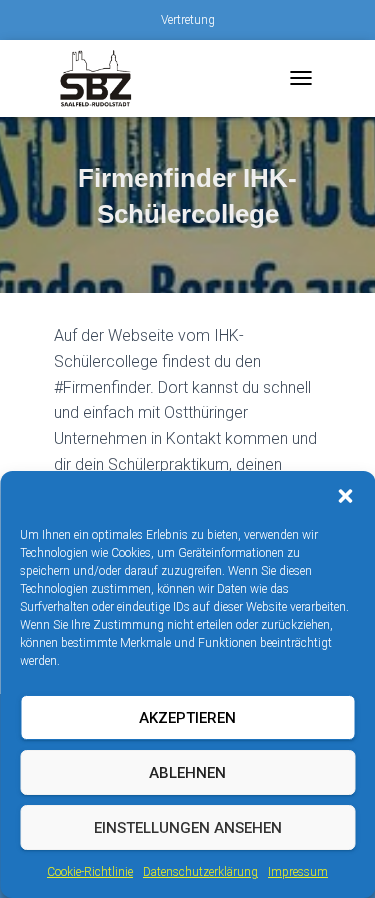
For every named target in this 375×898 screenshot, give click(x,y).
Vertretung (188, 20)
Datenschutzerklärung (200, 872)
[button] (345, 496)
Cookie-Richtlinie (90, 872)
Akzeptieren (187, 718)
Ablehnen (187, 773)
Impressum (298, 872)
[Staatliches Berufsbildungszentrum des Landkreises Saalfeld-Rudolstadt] (104, 78)
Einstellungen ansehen (188, 828)
